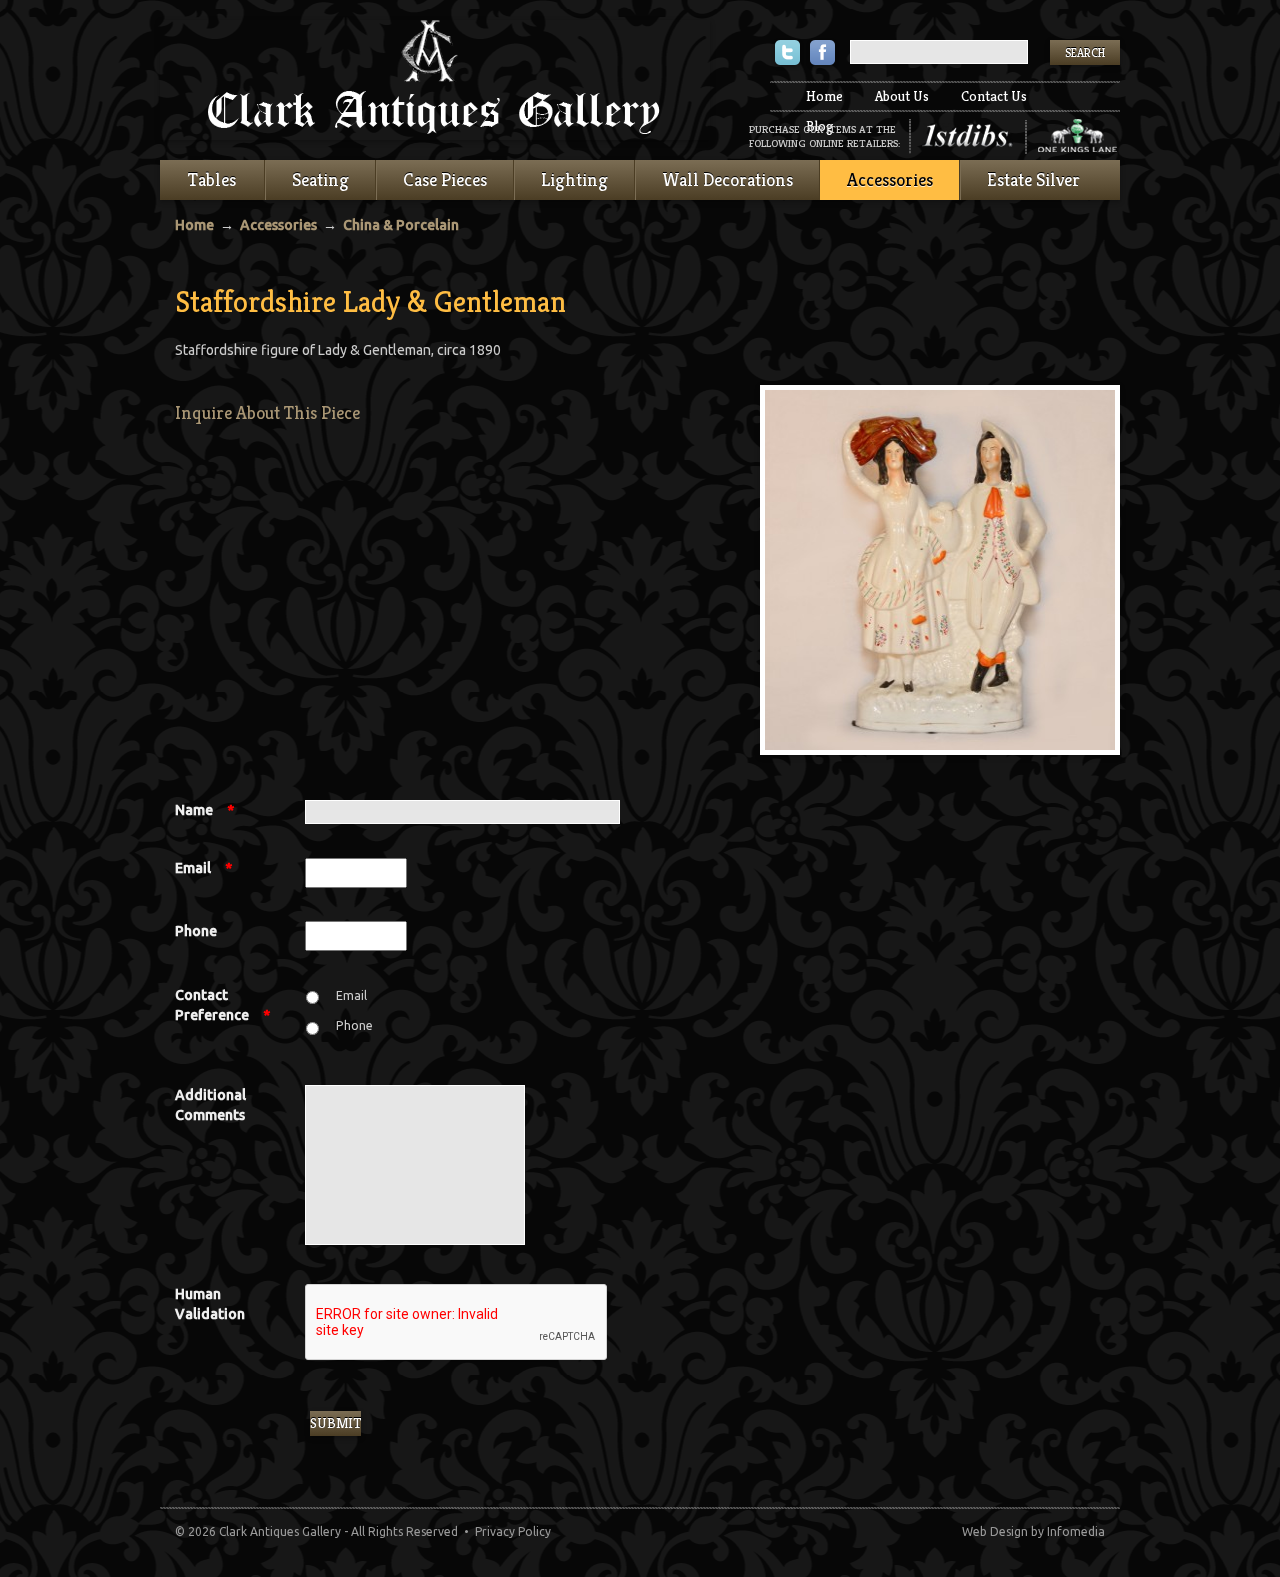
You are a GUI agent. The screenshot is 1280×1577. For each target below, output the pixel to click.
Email (203, 868)
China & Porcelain (401, 225)
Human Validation (210, 1304)
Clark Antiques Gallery (435, 80)
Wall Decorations (727, 179)
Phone (196, 931)
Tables (212, 179)
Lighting (574, 179)
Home (824, 96)
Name (204, 810)
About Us (902, 96)
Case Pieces (445, 179)
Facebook (822, 54)
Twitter (787, 54)
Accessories (890, 179)
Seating (320, 179)
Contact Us (994, 96)
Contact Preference (222, 1005)
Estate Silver (1033, 179)
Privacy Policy (513, 1531)
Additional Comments (210, 1105)
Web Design (995, 1531)
